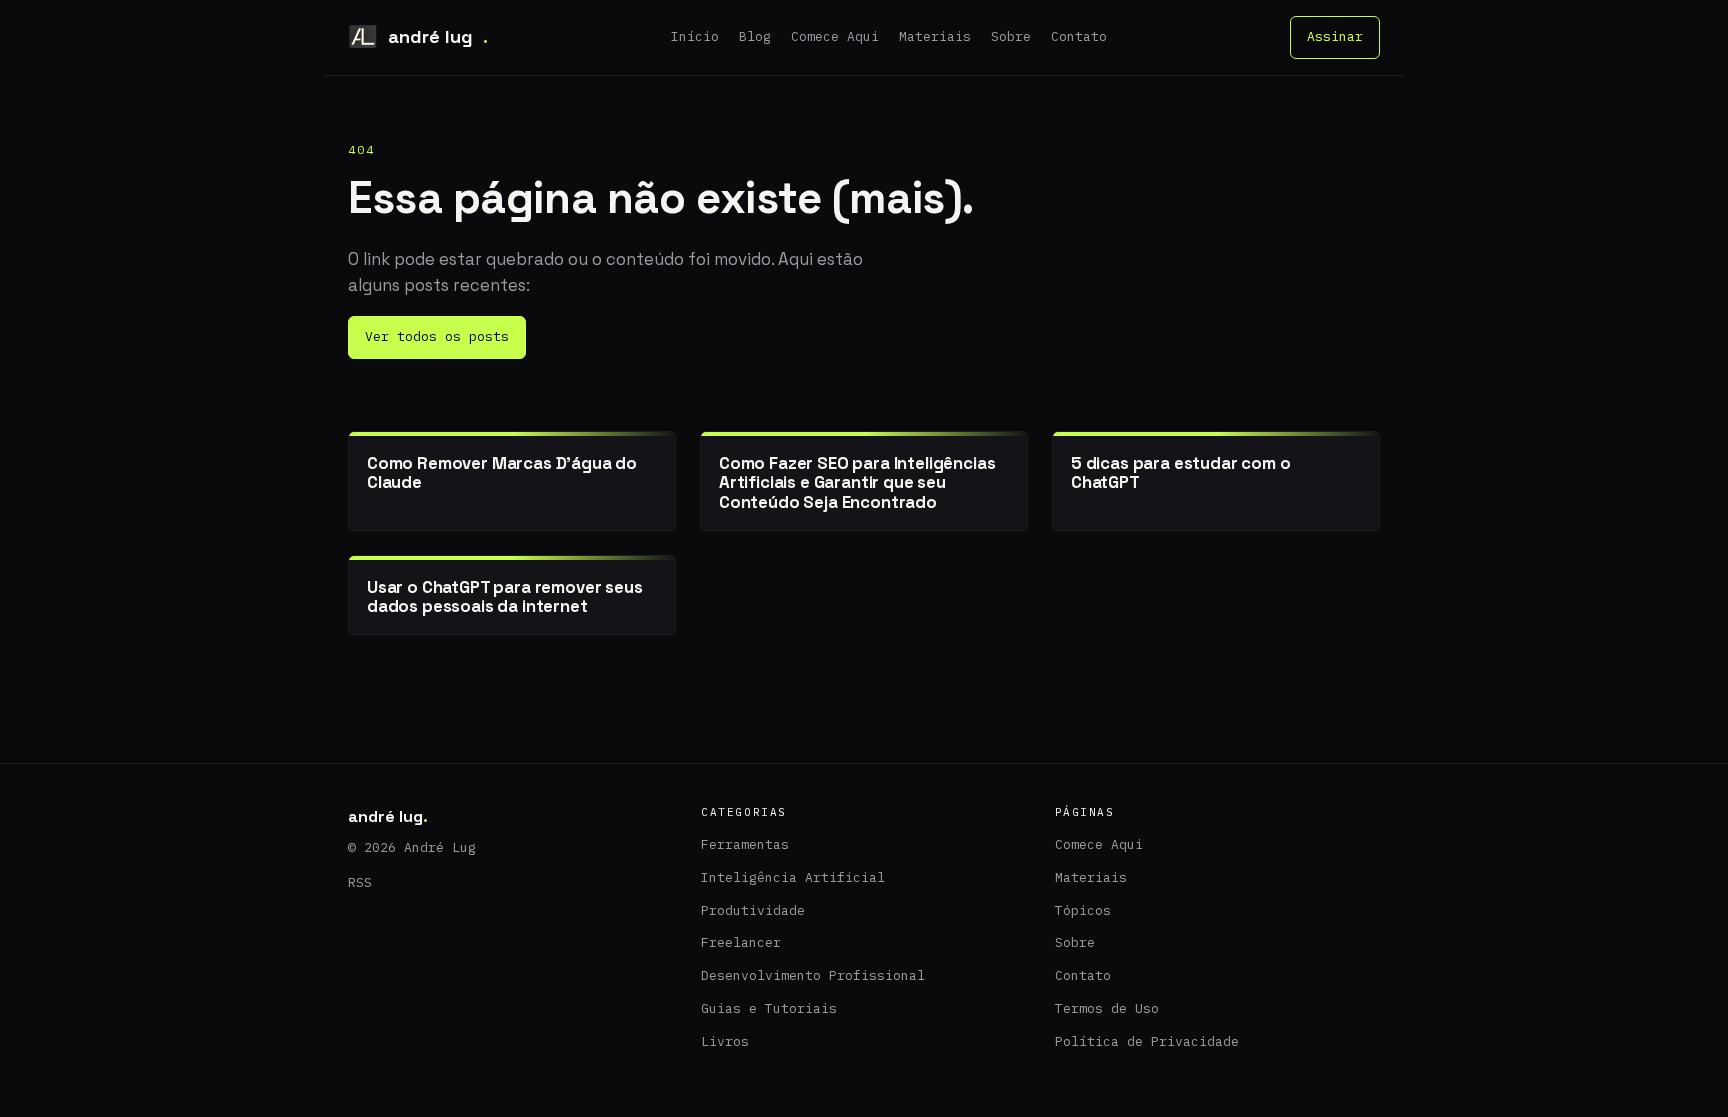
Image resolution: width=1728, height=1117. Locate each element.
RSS (360, 882)
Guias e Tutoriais (769, 1008)
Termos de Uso (1107, 1008)
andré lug (438, 36)
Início (695, 36)
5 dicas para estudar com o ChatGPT (1181, 472)
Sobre (1011, 36)
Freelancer (741, 942)
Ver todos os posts (437, 336)
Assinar (1335, 36)
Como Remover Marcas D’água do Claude (502, 472)
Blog (755, 36)
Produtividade (753, 910)
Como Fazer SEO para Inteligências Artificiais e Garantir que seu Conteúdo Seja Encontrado (857, 482)
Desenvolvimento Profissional (813, 975)
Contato (1079, 36)
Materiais (935, 36)
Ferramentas (745, 844)
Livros (725, 1041)
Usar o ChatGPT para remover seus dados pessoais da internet (505, 596)
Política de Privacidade (1147, 1041)
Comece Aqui (835, 36)
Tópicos (1083, 910)
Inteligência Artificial (793, 877)
